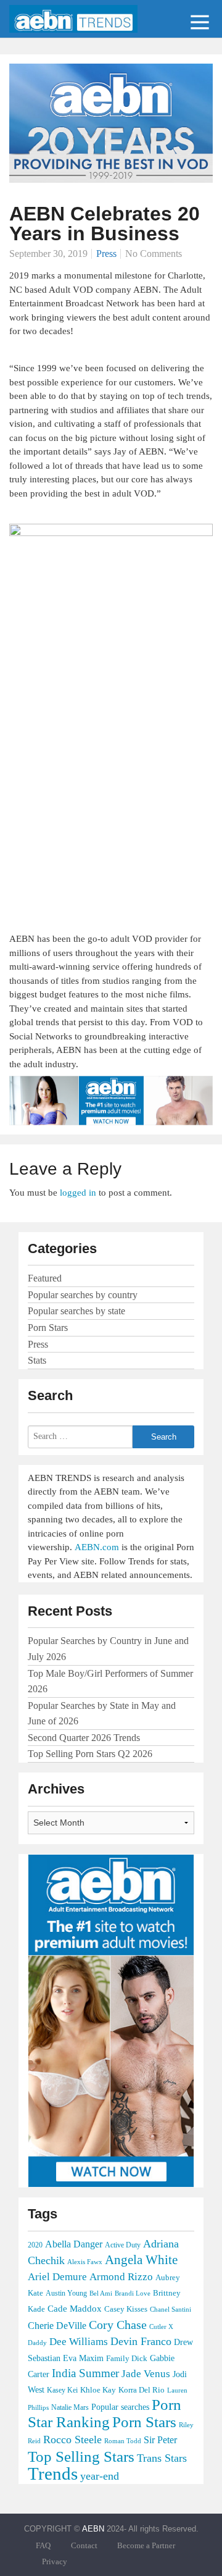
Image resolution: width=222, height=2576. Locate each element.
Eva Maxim (83, 2358)
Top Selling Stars (81, 2456)
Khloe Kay (98, 2390)
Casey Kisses (126, 2309)
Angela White (141, 2260)
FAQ (43, 2546)
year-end (100, 2476)
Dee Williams (79, 2341)
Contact (84, 2546)
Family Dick (127, 2358)
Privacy (55, 2562)
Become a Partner (146, 2546)
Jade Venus (146, 2374)
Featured (45, 1278)
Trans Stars (162, 2458)
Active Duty (123, 2245)
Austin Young (66, 2293)
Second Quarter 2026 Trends (84, 1738)
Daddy (37, 2343)
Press (106, 254)
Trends (53, 2473)
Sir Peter (160, 2440)
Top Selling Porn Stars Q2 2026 (90, 1754)
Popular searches (120, 2407)
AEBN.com (97, 1547)
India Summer (85, 2373)
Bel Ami (101, 2293)
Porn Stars (48, 1328)
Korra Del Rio (142, 2390)
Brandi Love (133, 2293)
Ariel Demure (57, 2277)
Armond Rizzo (121, 2277)
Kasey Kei (62, 2390)
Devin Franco (141, 2341)
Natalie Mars (70, 2407)
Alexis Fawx (85, 2262)
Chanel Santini (171, 2310)
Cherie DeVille (57, 2326)
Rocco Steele (72, 2440)
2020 (35, 2245)
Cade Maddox (75, 2309)
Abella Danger (74, 2244)
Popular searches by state (76, 1311)
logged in (78, 1193)
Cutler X (161, 2326)
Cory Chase (118, 2325)
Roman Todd (123, 2441)
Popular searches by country (83, 1295)
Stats (37, 1360)
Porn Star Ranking (105, 2413)
